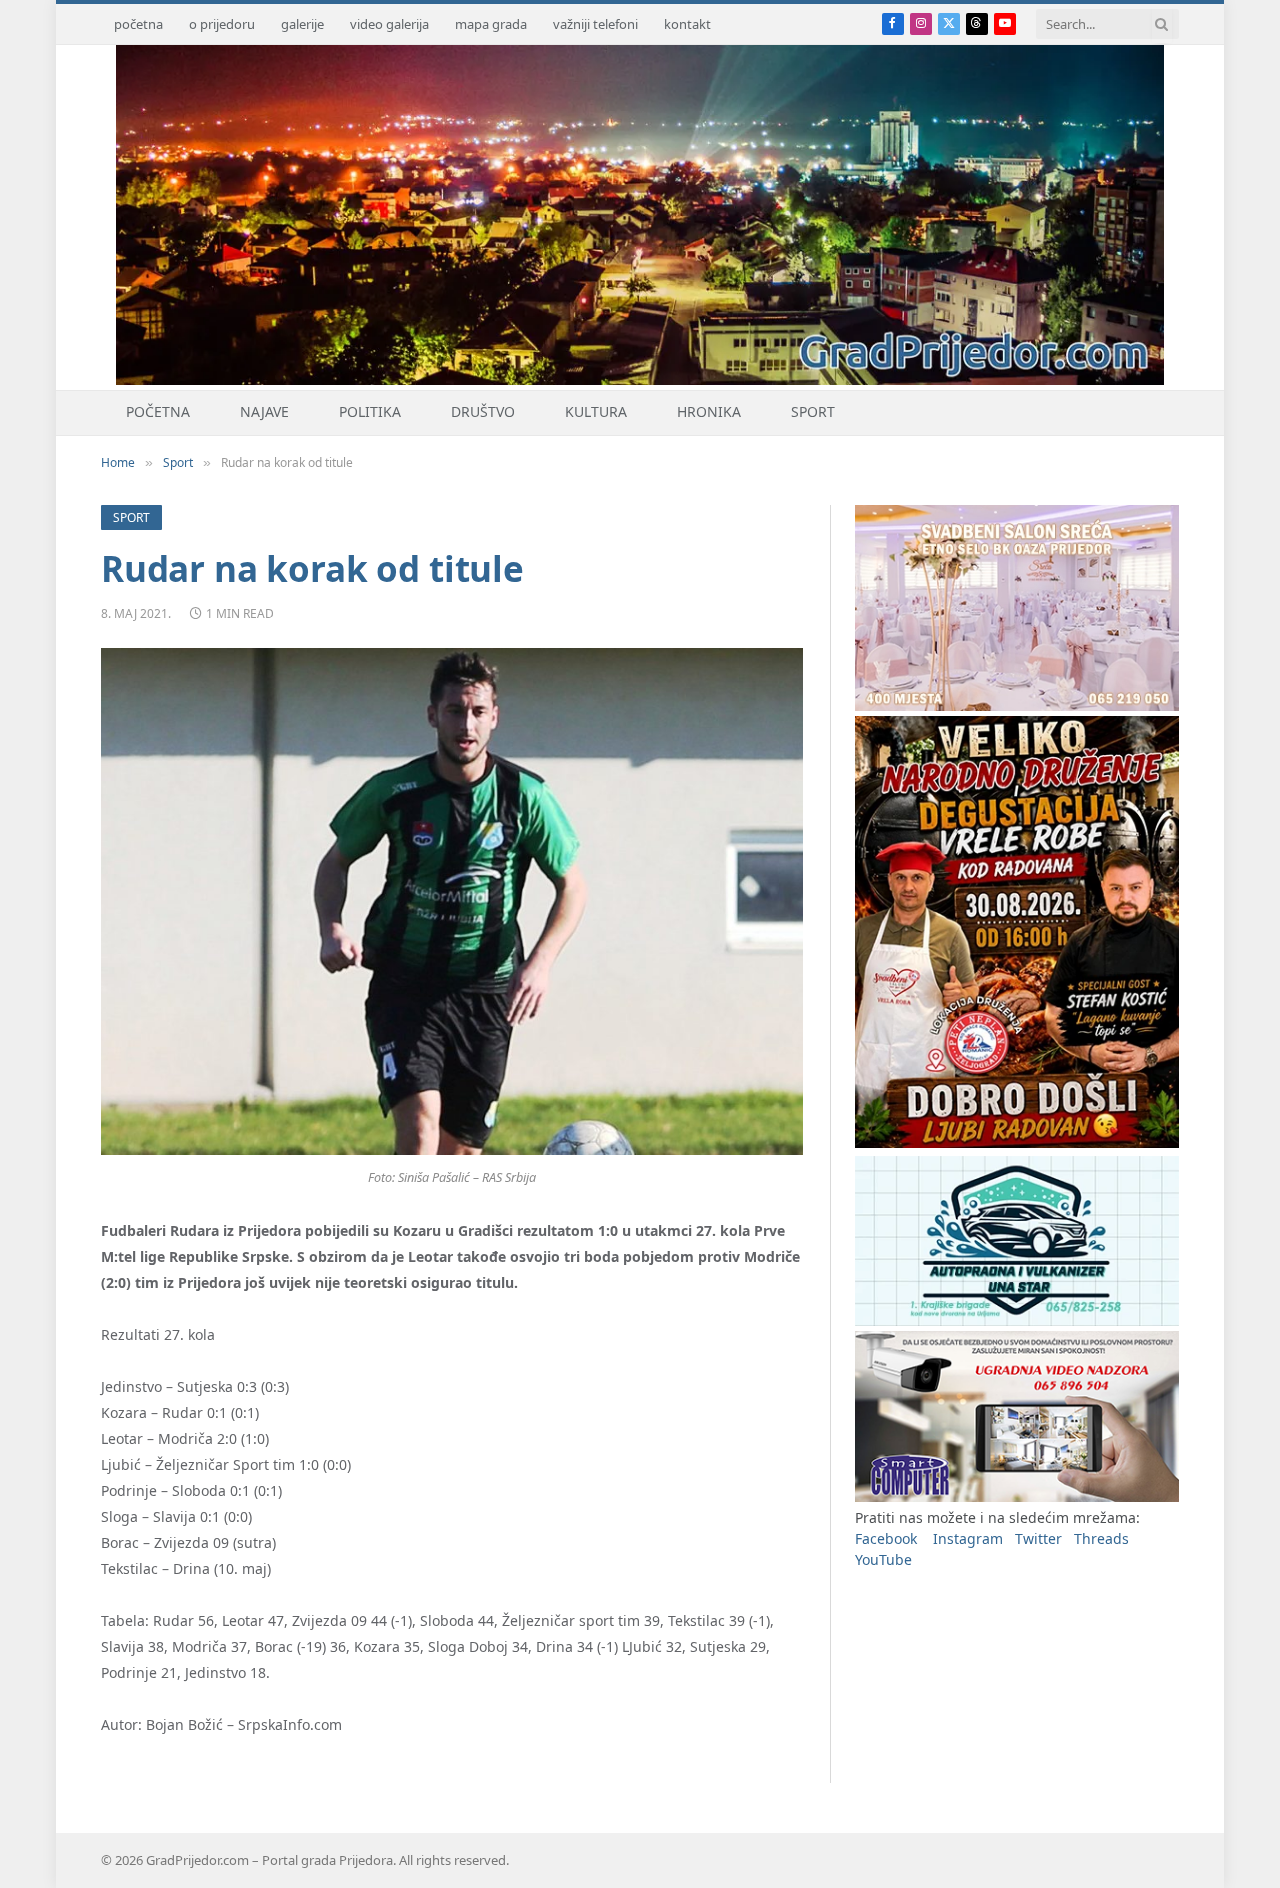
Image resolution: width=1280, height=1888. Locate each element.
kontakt (687, 24)
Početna (158, 411)
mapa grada (491, 24)
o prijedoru (222, 24)
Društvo (483, 411)
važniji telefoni (595, 24)
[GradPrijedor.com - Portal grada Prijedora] (640, 379)
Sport (813, 411)
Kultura (596, 411)
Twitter (1038, 1538)
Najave (264, 411)
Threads (1101, 1538)
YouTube (883, 1559)
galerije (302, 24)
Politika (370, 411)
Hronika (709, 411)
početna (138, 24)
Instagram (968, 1538)
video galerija (389, 24)
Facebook (886, 1538)
